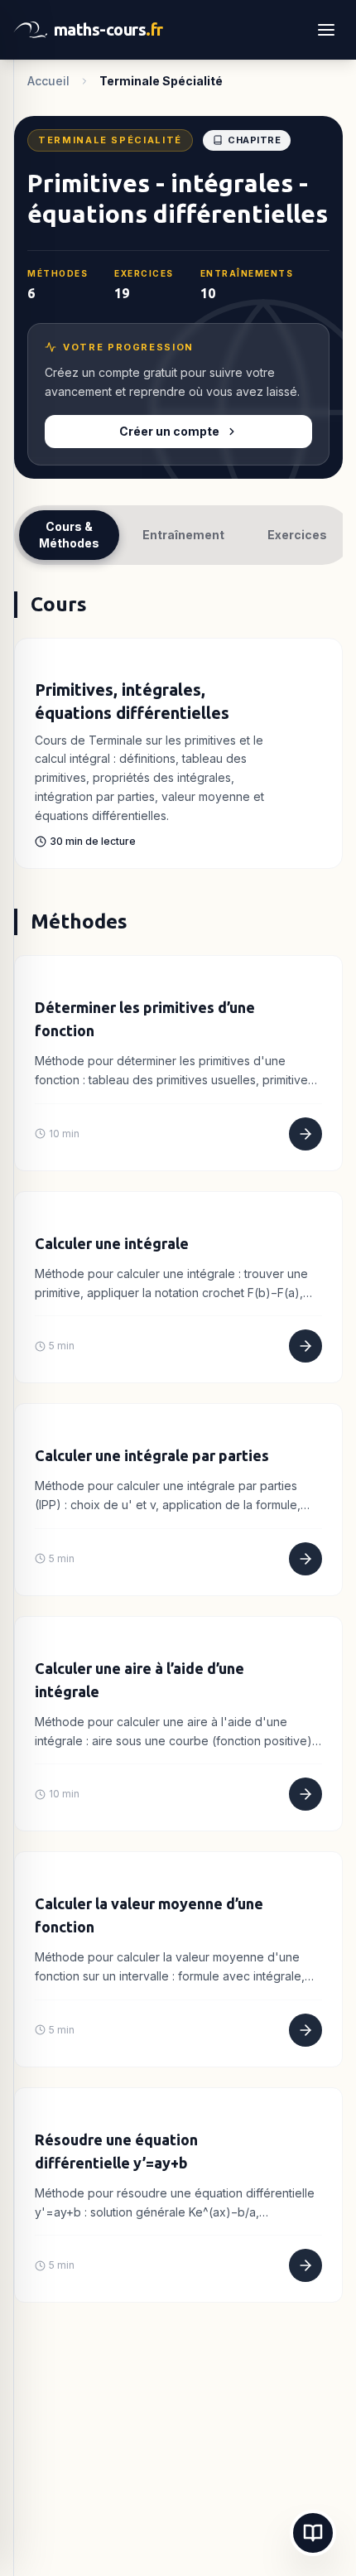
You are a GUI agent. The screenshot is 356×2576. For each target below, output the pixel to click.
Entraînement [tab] (183, 535)
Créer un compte (169, 431)
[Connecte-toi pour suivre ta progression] (40, 660)
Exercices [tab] (297, 535)
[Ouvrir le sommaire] (313, 2533)
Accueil (48, 81)
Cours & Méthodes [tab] (69, 535)
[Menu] (326, 30)
